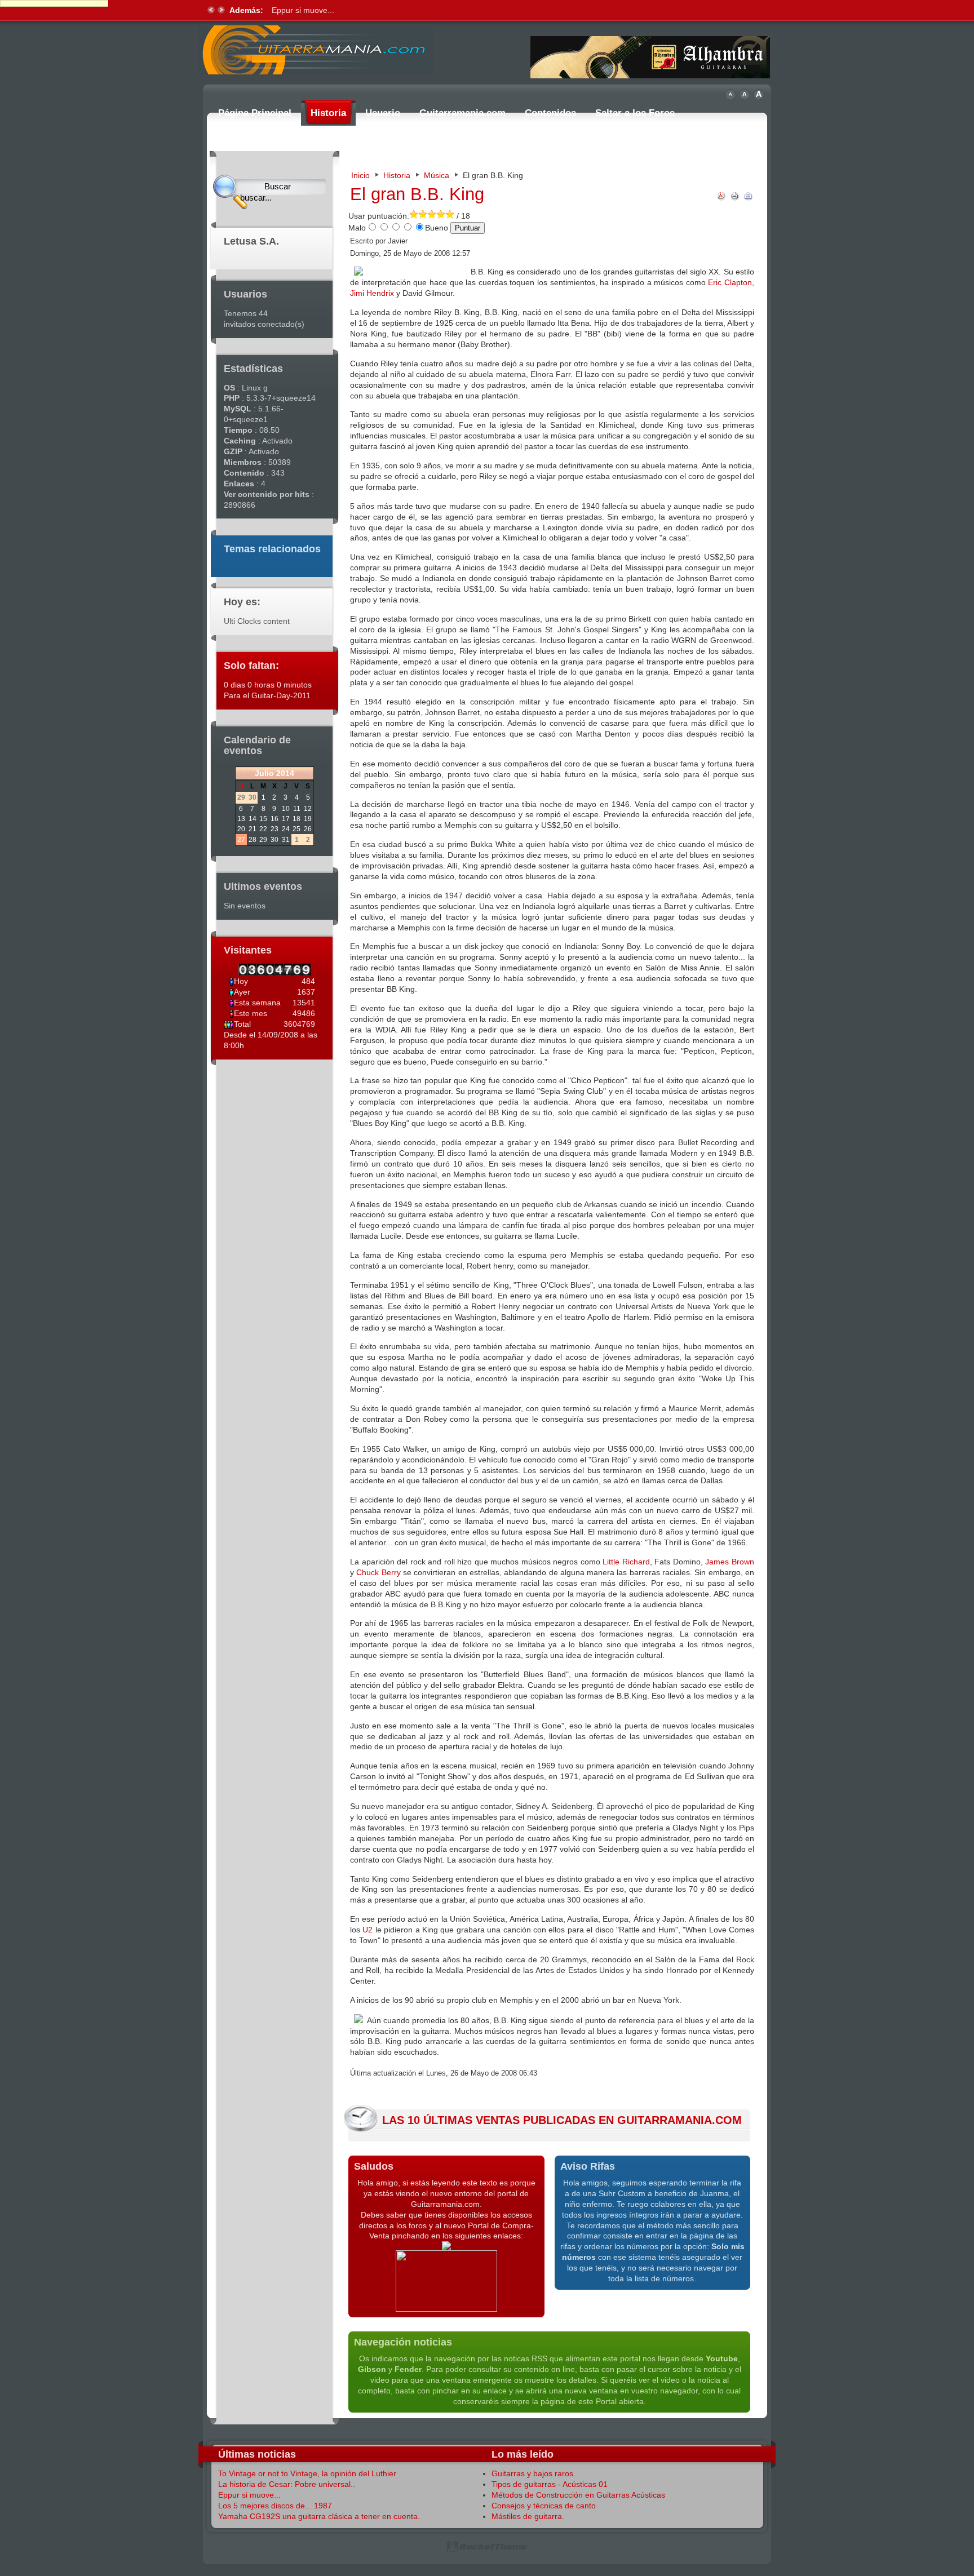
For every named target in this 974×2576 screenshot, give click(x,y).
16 (275, 819)
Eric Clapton (730, 282)
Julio (264, 773)
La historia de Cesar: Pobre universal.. (287, 2484)
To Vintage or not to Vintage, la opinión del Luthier (307, 2473)
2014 (285, 773)
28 (253, 840)
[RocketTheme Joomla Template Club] (487, 2550)
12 (308, 809)
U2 (368, 1930)
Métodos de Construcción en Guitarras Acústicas (578, 2495)
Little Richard (626, 1562)
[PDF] (721, 198)
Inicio (360, 175)
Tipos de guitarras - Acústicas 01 (550, 2484)
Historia (397, 175)
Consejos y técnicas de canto (544, 2506)
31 (286, 840)
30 (275, 840)
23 (275, 829)
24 (286, 829)
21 (253, 829)
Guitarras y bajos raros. (534, 2473)
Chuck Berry (378, 1572)
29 (263, 840)
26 (308, 829)
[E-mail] (749, 198)
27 (241, 840)
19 (308, 819)
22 (263, 829)
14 (253, 819)
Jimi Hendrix (372, 293)
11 (297, 809)
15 (263, 819)
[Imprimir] (735, 198)
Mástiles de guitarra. (528, 2516)
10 (286, 809)
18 (296, 819)
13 (241, 819)
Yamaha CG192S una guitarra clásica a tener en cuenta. (319, 2516)
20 (241, 829)
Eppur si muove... (249, 2495)
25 (296, 829)
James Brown (730, 1562)
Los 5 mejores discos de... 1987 (329, 10)
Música (437, 175)
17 (286, 819)
